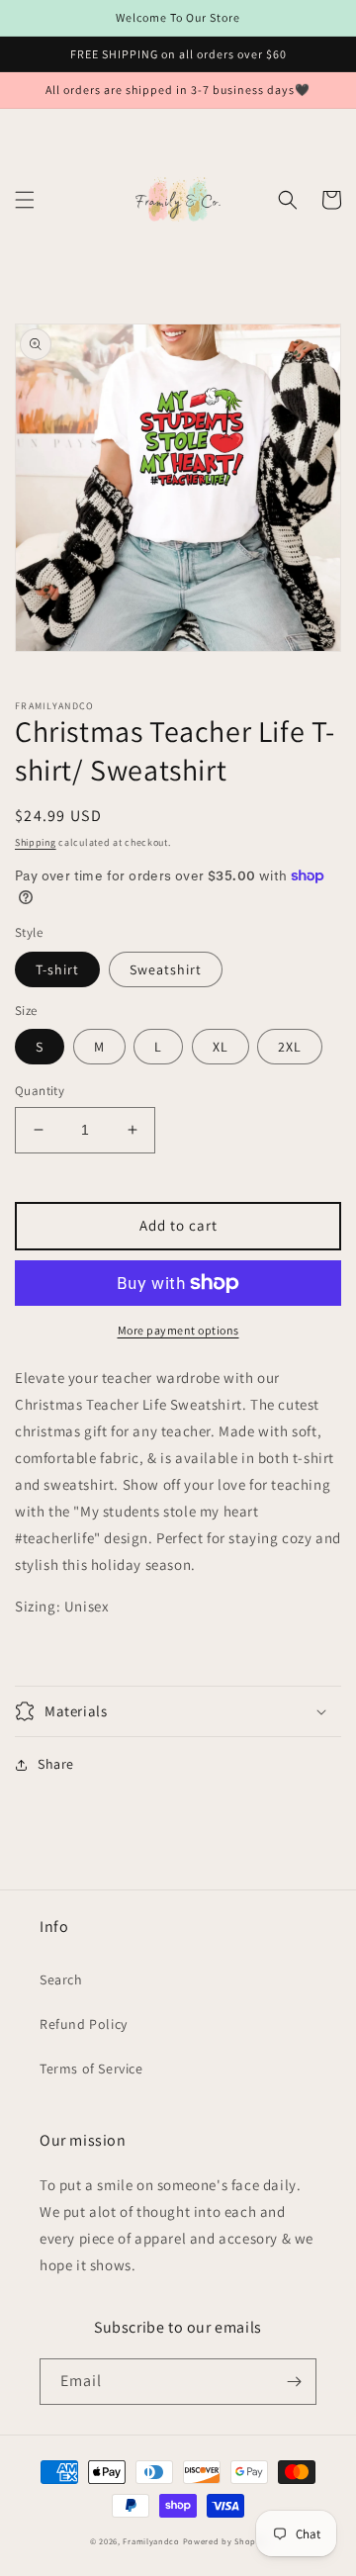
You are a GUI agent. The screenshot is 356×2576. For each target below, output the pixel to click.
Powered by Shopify (225, 2541)
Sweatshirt (166, 969)
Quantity (40, 1091)
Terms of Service (91, 2069)
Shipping (36, 842)
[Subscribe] (294, 2382)
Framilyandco (151, 2541)
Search (61, 1979)
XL (221, 1047)
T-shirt (57, 969)
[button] (25, 200)
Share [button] (56, 1764)
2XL (290, 1047)
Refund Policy (84, 2024)
